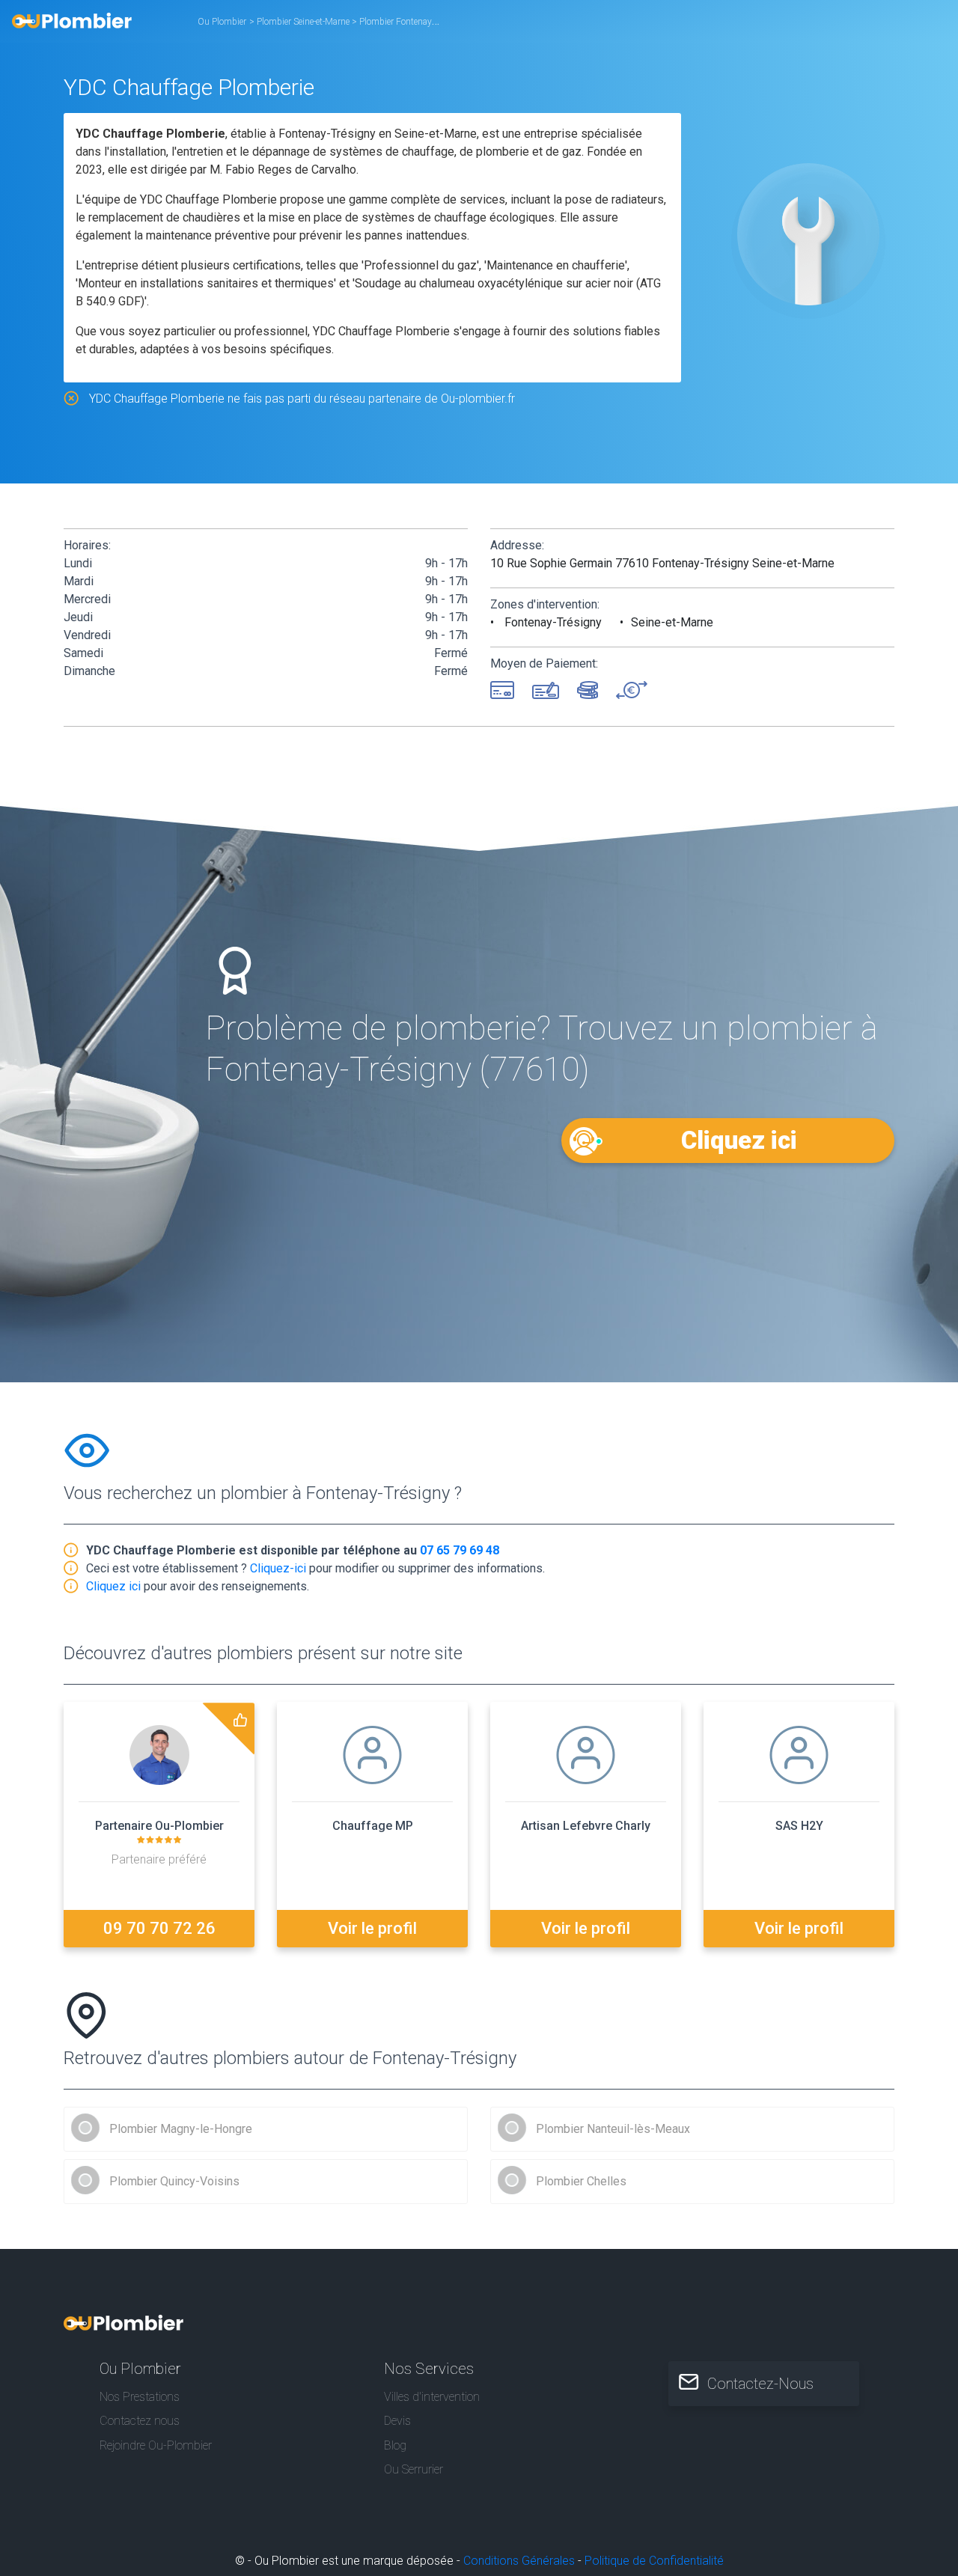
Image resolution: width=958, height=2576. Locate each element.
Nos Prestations (140, 2397)
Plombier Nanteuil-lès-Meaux (613, 2129)
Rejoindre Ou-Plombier (156, 2445)
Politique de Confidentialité (654, 2561)
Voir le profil (372, 1928)
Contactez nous (140, 2421)
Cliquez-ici (278, 1568)
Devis (397, 2421)
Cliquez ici (739, 1140)
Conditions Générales (519, 2561)
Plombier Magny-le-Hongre (181, 2129)
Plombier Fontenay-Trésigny (415, 22)
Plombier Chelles (581, 2181)
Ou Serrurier (414, 2469)
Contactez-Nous (760, 2384)
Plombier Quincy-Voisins (174, 2181)
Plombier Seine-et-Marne (304, 22)
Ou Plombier (222, 22)
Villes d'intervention (432, 2397)
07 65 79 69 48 (460, 1550)
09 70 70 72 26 (159, 1928)
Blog (395, 2445)
